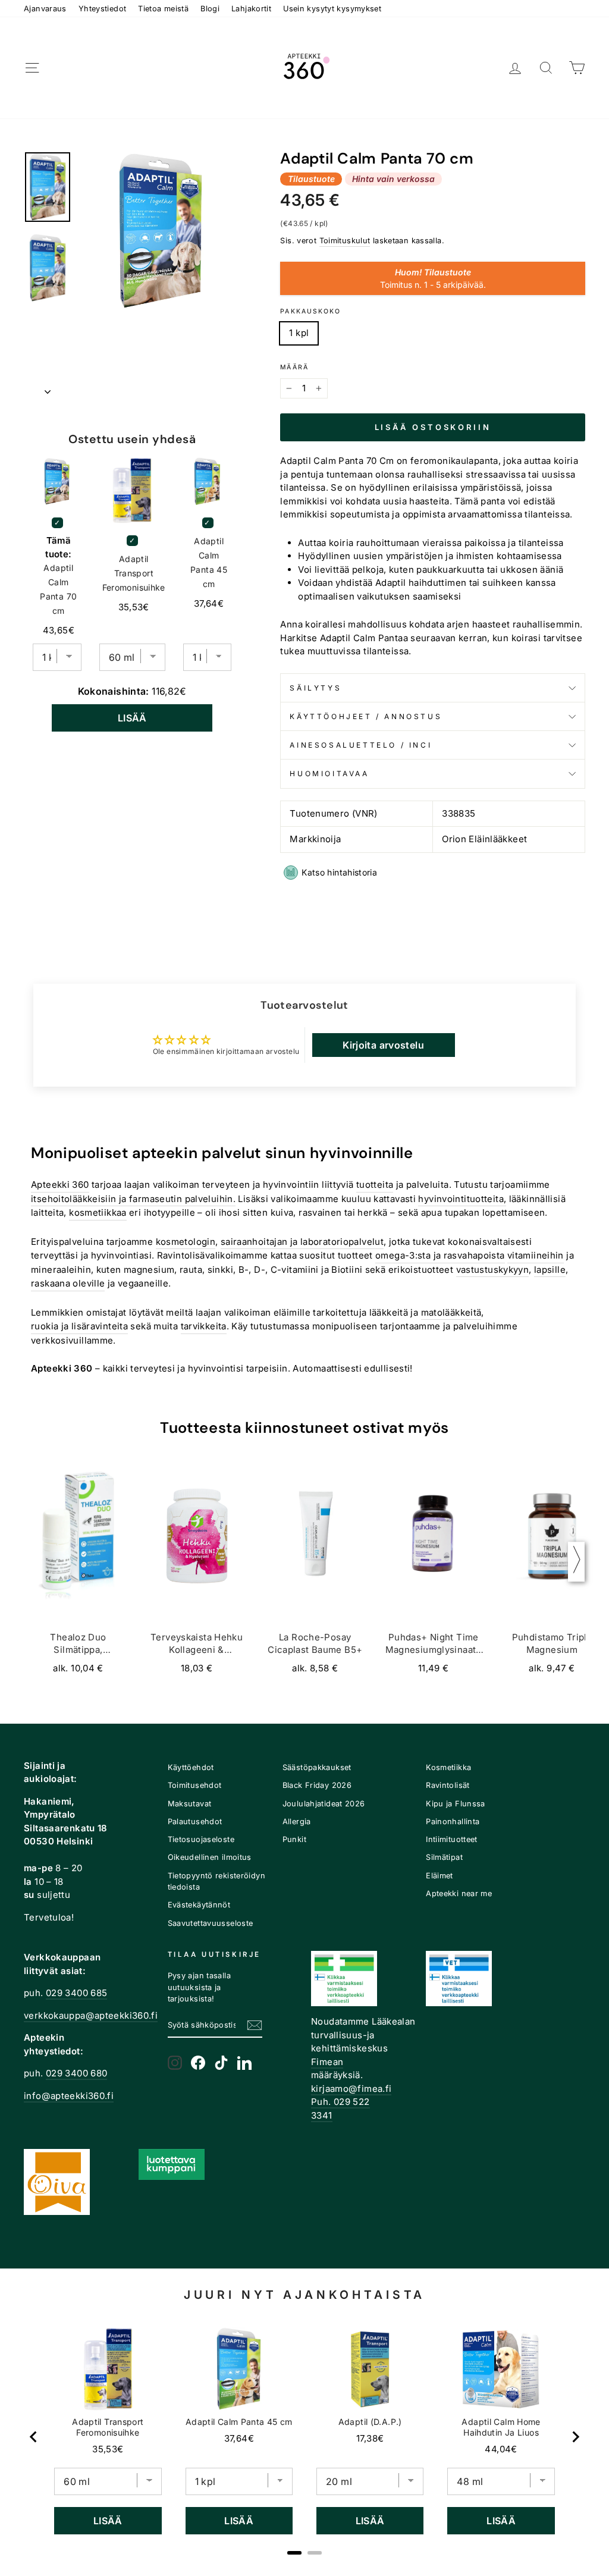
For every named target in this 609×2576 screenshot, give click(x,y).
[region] (304, 2437)
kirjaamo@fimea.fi (351, 2089)
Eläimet (440, 1876)
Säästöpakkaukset (317, 1767)
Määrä (294, 367)
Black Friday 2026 (317, 1785)
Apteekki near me (459, 1893)
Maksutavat (190, 1804)
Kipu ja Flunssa (456, 1804)
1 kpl (299, 333)
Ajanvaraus (45, 9)
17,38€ (370, 2438)
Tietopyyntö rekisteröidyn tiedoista (216, 1881)
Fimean (327, 2062)
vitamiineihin (536, 1255)
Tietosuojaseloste (201, 1839)
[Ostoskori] (577, 68)
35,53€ (108, 2449)
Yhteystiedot (103, 9)
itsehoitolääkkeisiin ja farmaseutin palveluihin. (133, 1199)
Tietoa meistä (163, 9)
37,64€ (239, 2438)
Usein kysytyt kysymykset (332, 9)
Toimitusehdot (195, 1785)
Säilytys (316, 688)
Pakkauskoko (310, 311)
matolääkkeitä (451, 1312)
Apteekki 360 (60, 1185)
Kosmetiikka (448, 1767)
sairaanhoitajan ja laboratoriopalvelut (302, 1242)
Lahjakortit (251, 9)
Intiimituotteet (452, 1839)
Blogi (210, 9)
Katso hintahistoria (339, 872)
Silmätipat (444, 1857)
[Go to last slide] (34, 2437)
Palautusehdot (195, 1822)
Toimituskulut (345, 241)
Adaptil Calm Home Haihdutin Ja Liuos (501, 2427)
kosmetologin (186, 1242)
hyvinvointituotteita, (462, 1199)
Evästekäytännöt (199, 1905)
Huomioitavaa (329, 774)
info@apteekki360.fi (69, 2096)
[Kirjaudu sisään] (515, 68)
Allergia (297, 1822)
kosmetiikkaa (98, 1212)
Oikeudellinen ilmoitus (210, 1857)
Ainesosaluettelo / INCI (361, 745)
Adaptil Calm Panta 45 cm (209, 562)
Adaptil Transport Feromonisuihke (134, 573)
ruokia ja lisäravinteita (79, 1326)
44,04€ (501, 2449)
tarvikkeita (204, 1326)
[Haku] (546, 68)
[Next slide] (575, 2437)
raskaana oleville (68, 1283)
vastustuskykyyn (493, 1270)
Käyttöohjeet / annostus (366, 716)
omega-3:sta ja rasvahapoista (440, 1255)
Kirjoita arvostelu (383, 1045)
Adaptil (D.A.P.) (370, 2422)
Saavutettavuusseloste (211, 1923)
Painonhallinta (453, 1822)
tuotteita (375, 1185)
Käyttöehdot (191, 1767)
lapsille (550, 1270)
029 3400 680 (77, 2073)
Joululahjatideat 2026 (324, 1804)
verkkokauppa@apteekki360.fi (91, 2015)
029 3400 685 (77, 1993)
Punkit (294, 1839)
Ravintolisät (448, 1785)
